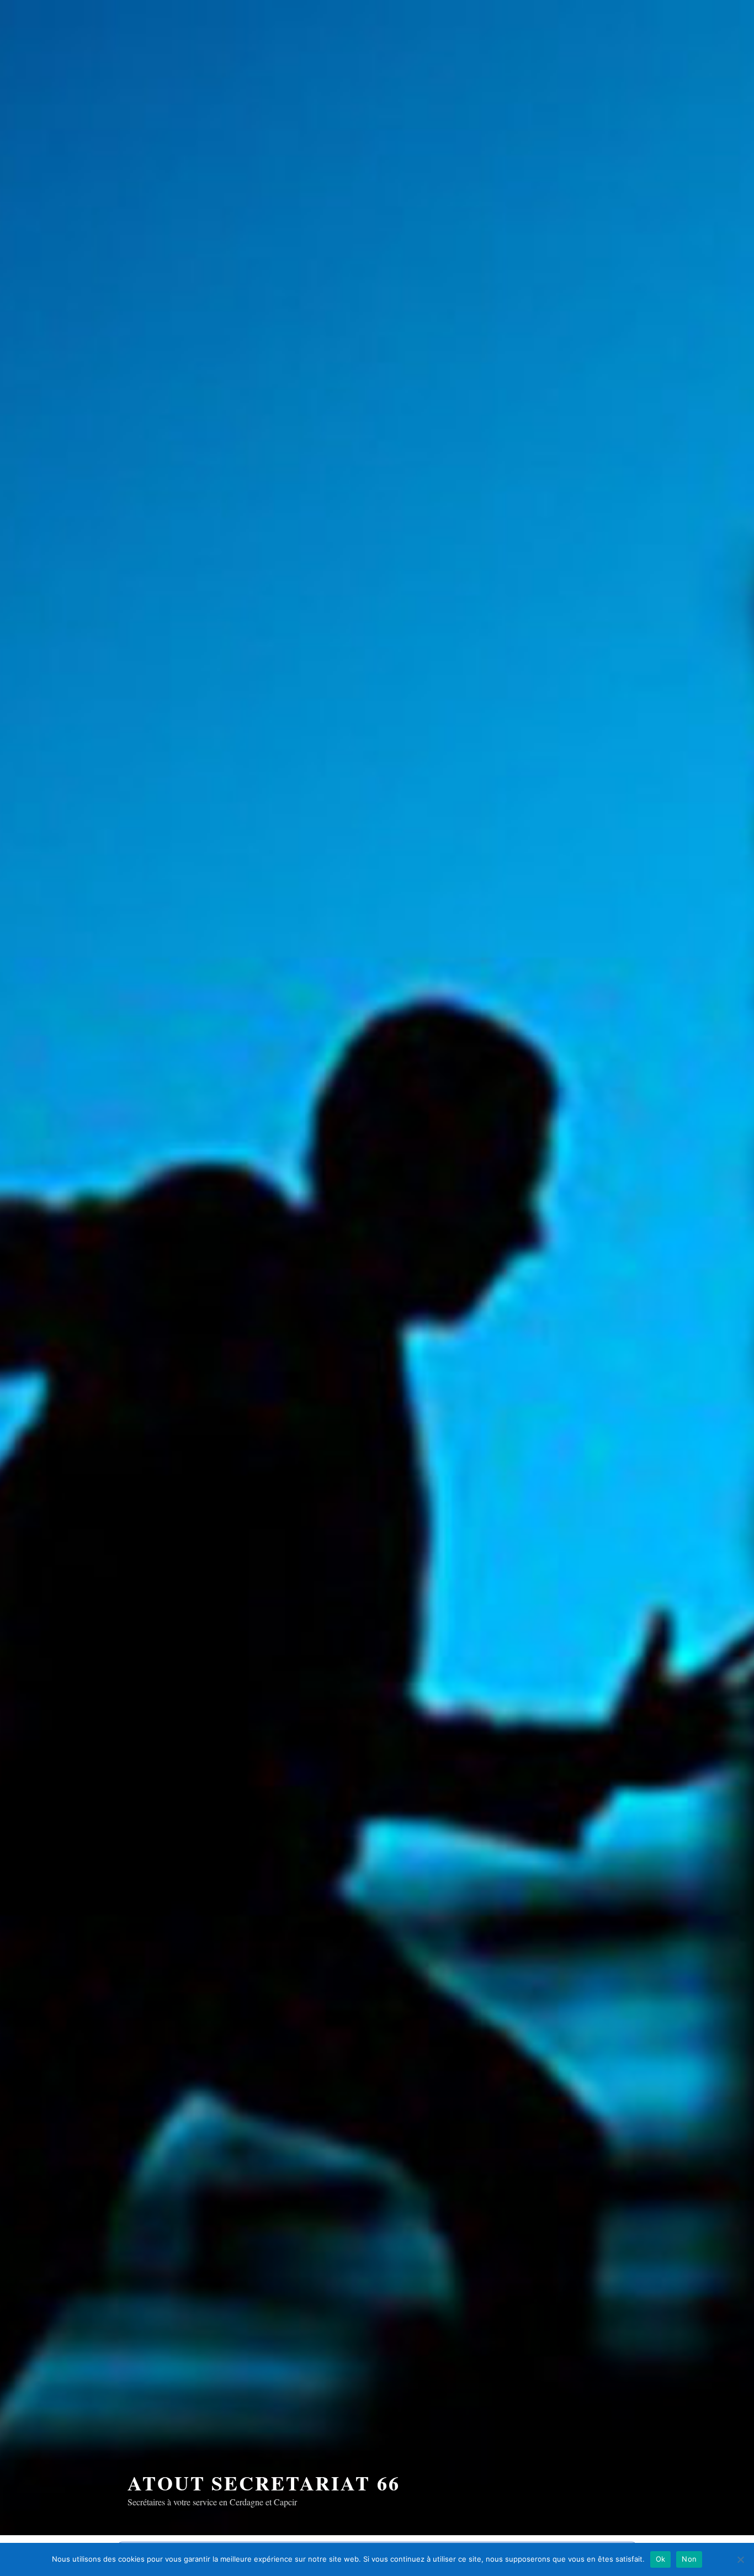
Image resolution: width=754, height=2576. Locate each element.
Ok (661, 2559)
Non (689, 2559)
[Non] (740, 2559)
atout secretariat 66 (264, 2483)
